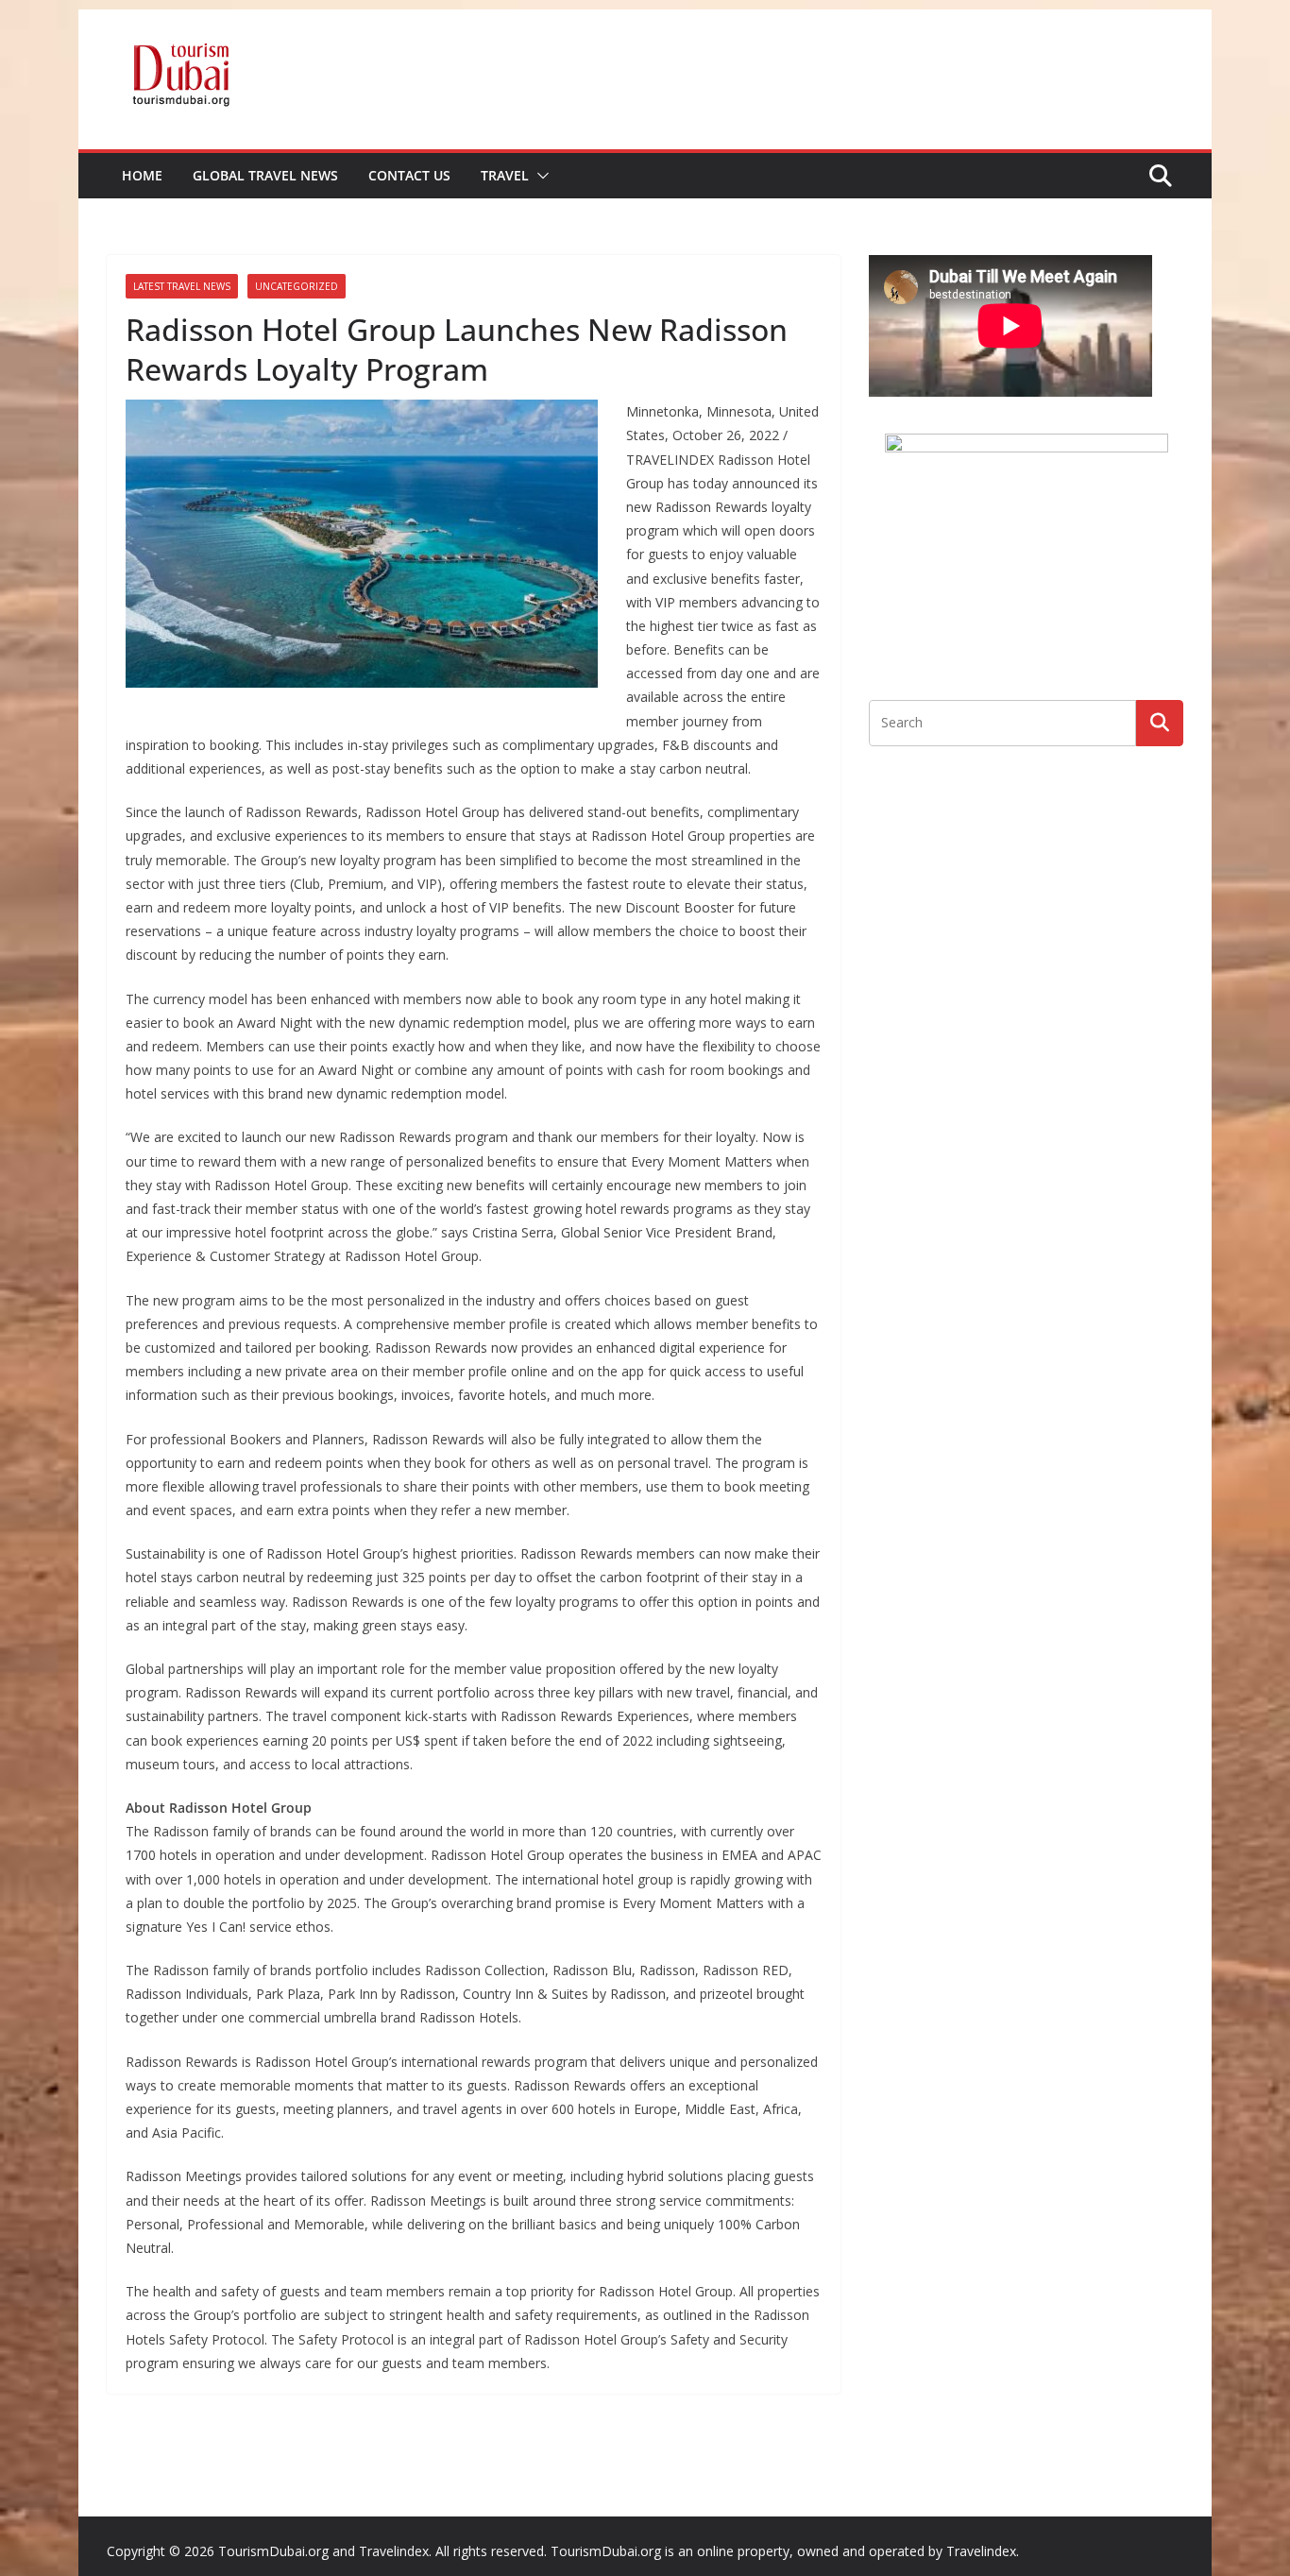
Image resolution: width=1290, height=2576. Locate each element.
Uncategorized (297, 286)
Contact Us (409, 175)
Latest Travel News (182, 286)
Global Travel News (265, 175)
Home (142, 175)
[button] (539, 176)
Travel (505, 175)
